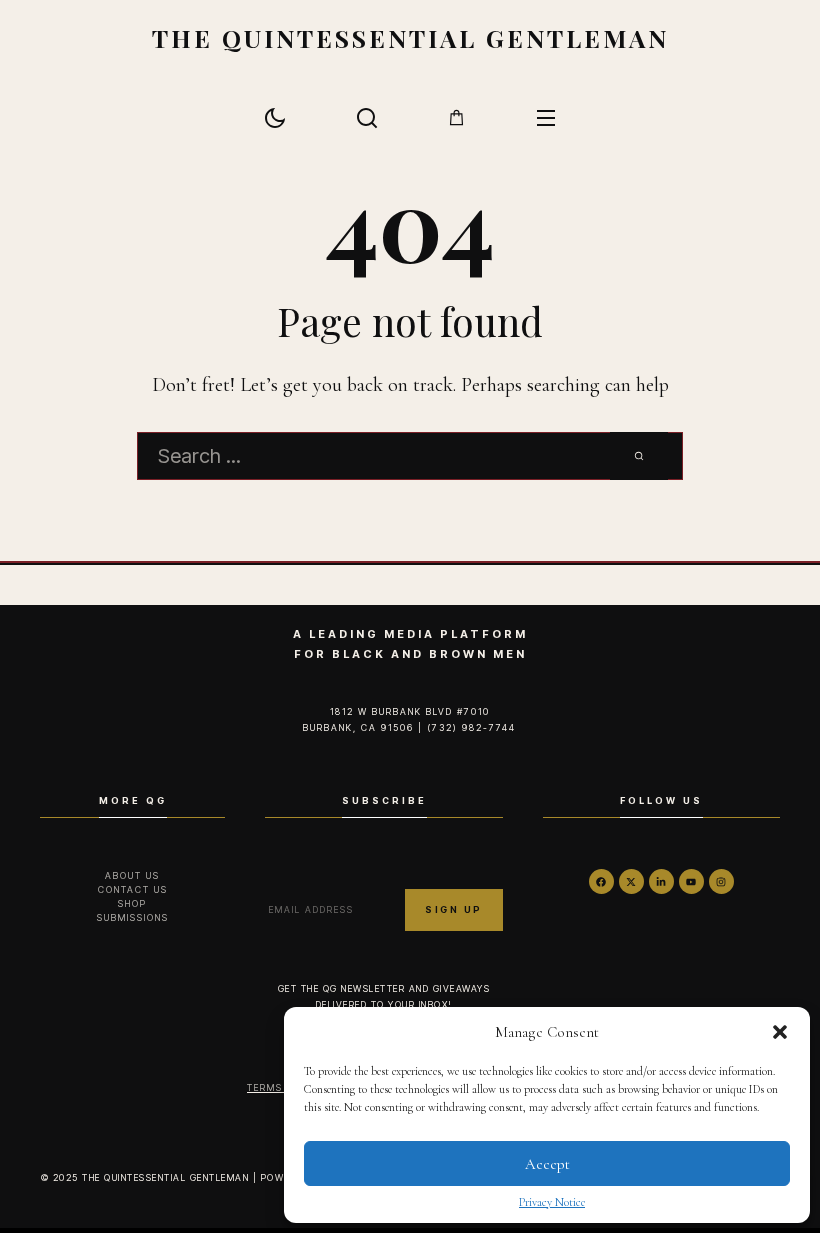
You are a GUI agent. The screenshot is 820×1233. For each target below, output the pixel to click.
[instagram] (721, 881)
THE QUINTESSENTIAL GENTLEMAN (410, 37)
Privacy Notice (552, 1202)
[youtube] (691, 881)
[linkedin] (661, 881)
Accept (547, 1164)
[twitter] (631, 881)
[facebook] (601, 881)
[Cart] (456, 117)
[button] (780, 1032)
